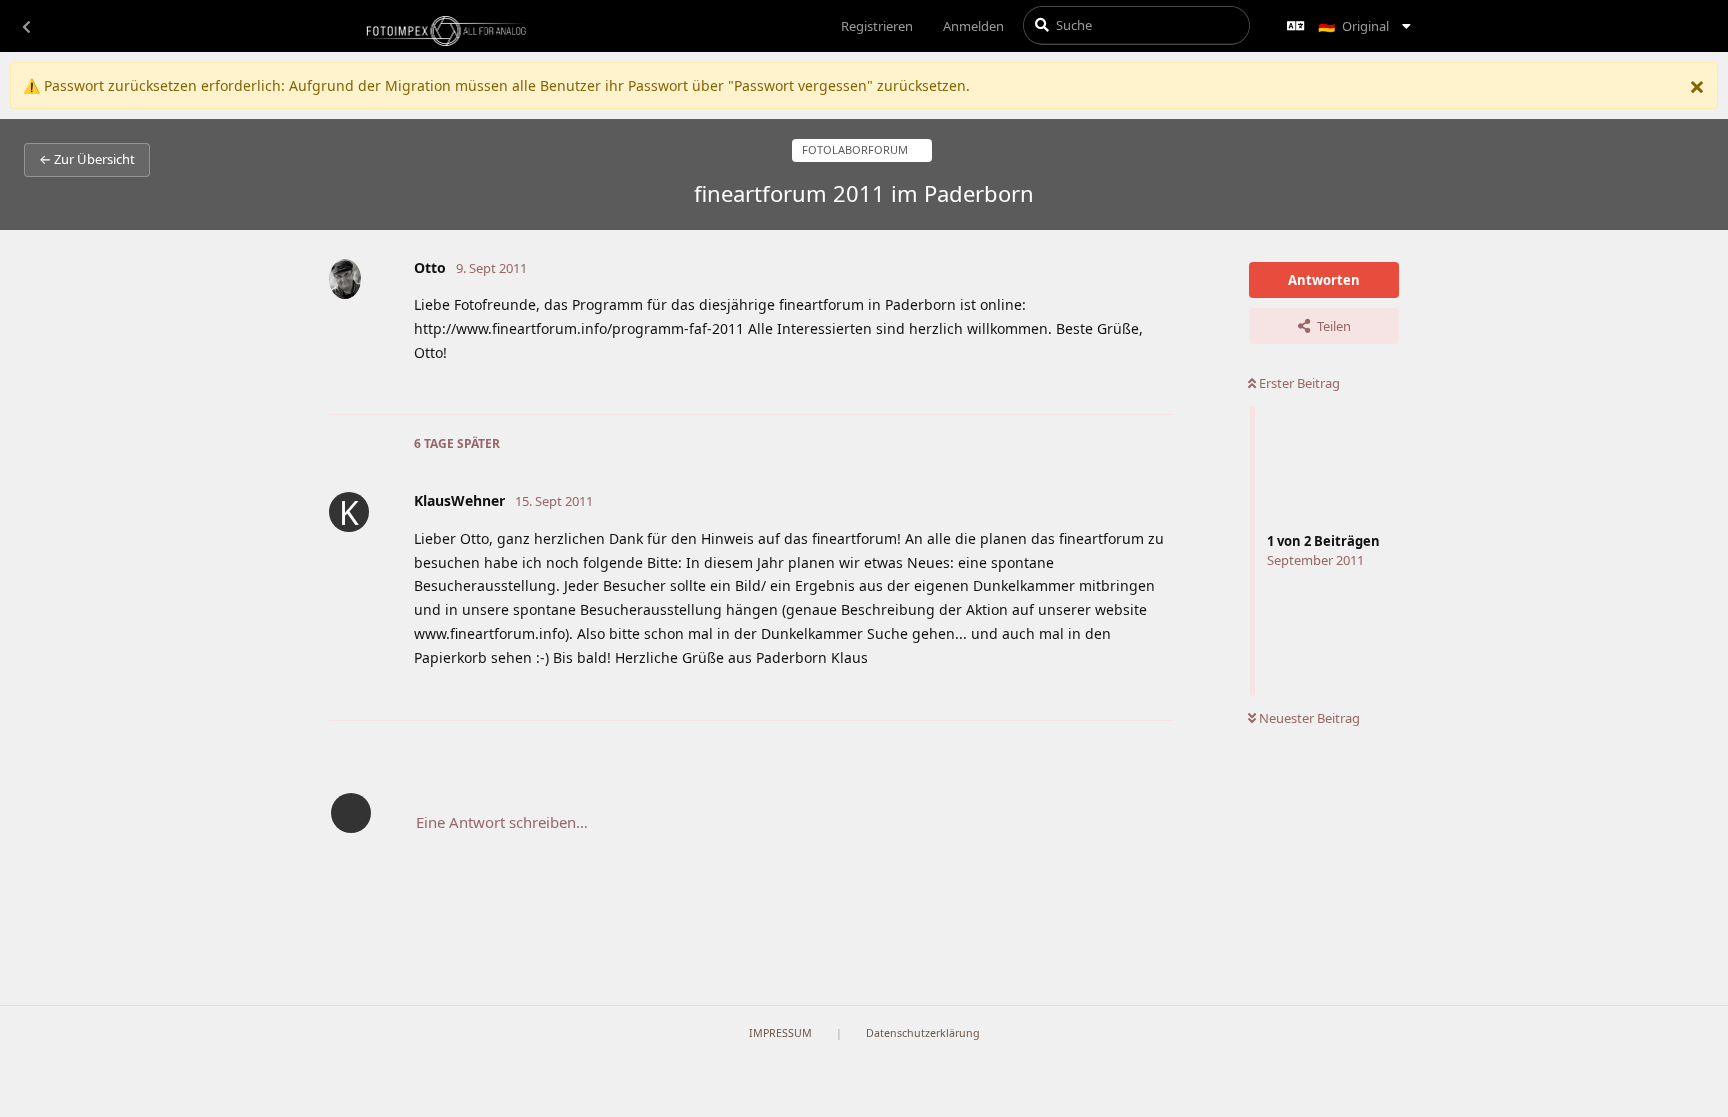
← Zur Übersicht (87, 159)
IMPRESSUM (780, 1033)
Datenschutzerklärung (923, 1033)
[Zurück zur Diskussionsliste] (26, 26)
